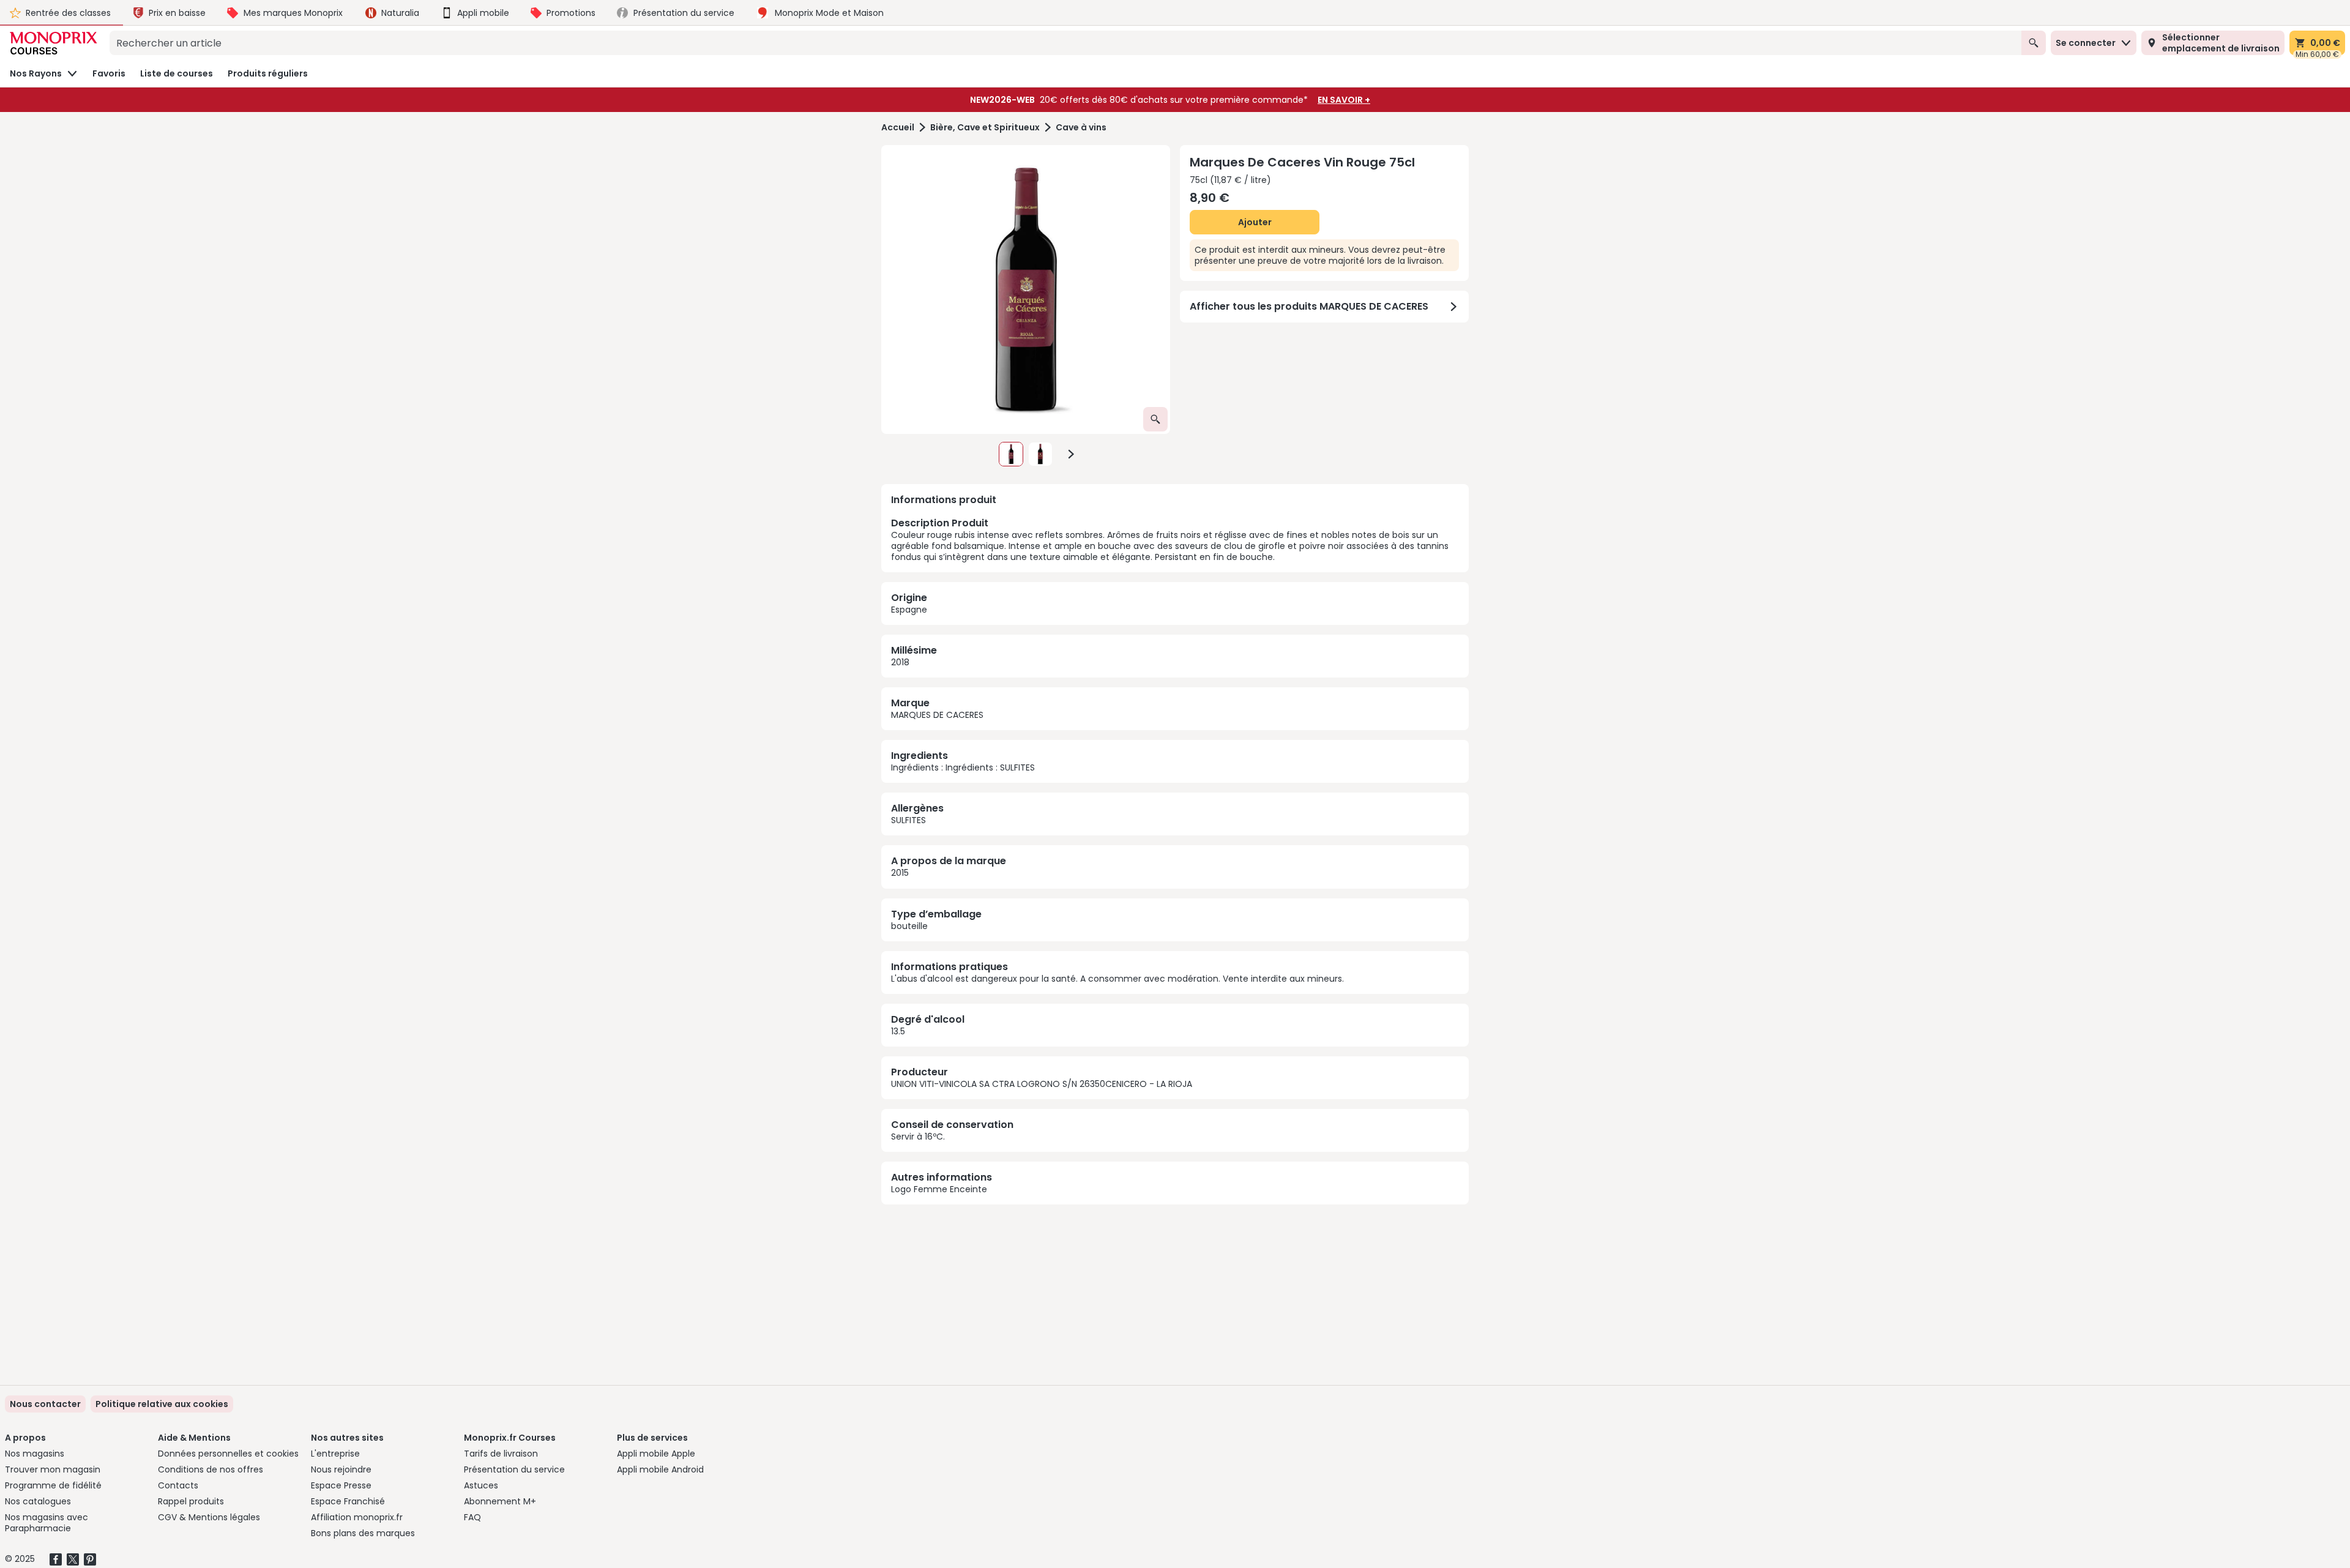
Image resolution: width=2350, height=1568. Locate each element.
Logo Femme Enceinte (939, 1189)
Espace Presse (341, 1485)
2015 (900, 873)
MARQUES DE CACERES (937, 715)
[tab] (1026, 289)
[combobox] (1065, 43)
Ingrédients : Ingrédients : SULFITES (963, 767)
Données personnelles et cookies (228, 1454)
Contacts (178, 1485)
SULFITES (908, 820)
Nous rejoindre (341, 1469)
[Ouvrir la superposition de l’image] (1155, 419)
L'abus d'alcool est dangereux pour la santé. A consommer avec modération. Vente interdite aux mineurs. (1117, 979)
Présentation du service (514, 1469)
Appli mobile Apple (656, 1454)
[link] (162, 1404)
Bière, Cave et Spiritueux (985, 128)
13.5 (898, 1031)
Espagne (909, 610)
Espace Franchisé (348, 1501)
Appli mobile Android (660, 1469)
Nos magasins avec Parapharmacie (47, 1523)
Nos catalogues (38, 1501)
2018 (900, 662)
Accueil (898, 128)
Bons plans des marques (363, 1533)
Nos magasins (35, 1454)
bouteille (909, 926)
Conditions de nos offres (211, 1469)
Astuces (481, 1485)
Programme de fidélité (53, 1485)
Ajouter (1255, 222)
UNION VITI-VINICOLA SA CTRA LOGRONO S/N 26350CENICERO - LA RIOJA (1042, 1084)
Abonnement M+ (500, 1501)
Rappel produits (191, 1501)
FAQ (472, 1517)
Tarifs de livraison (501, 1454)
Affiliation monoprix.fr (357, 1517)
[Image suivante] (1071, 454)
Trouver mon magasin (53, 1469)
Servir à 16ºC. (918, 1137)
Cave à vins (1081, 128)
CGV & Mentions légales (209, 1517)
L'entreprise (335, 1454)
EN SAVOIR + (1344, 100)
